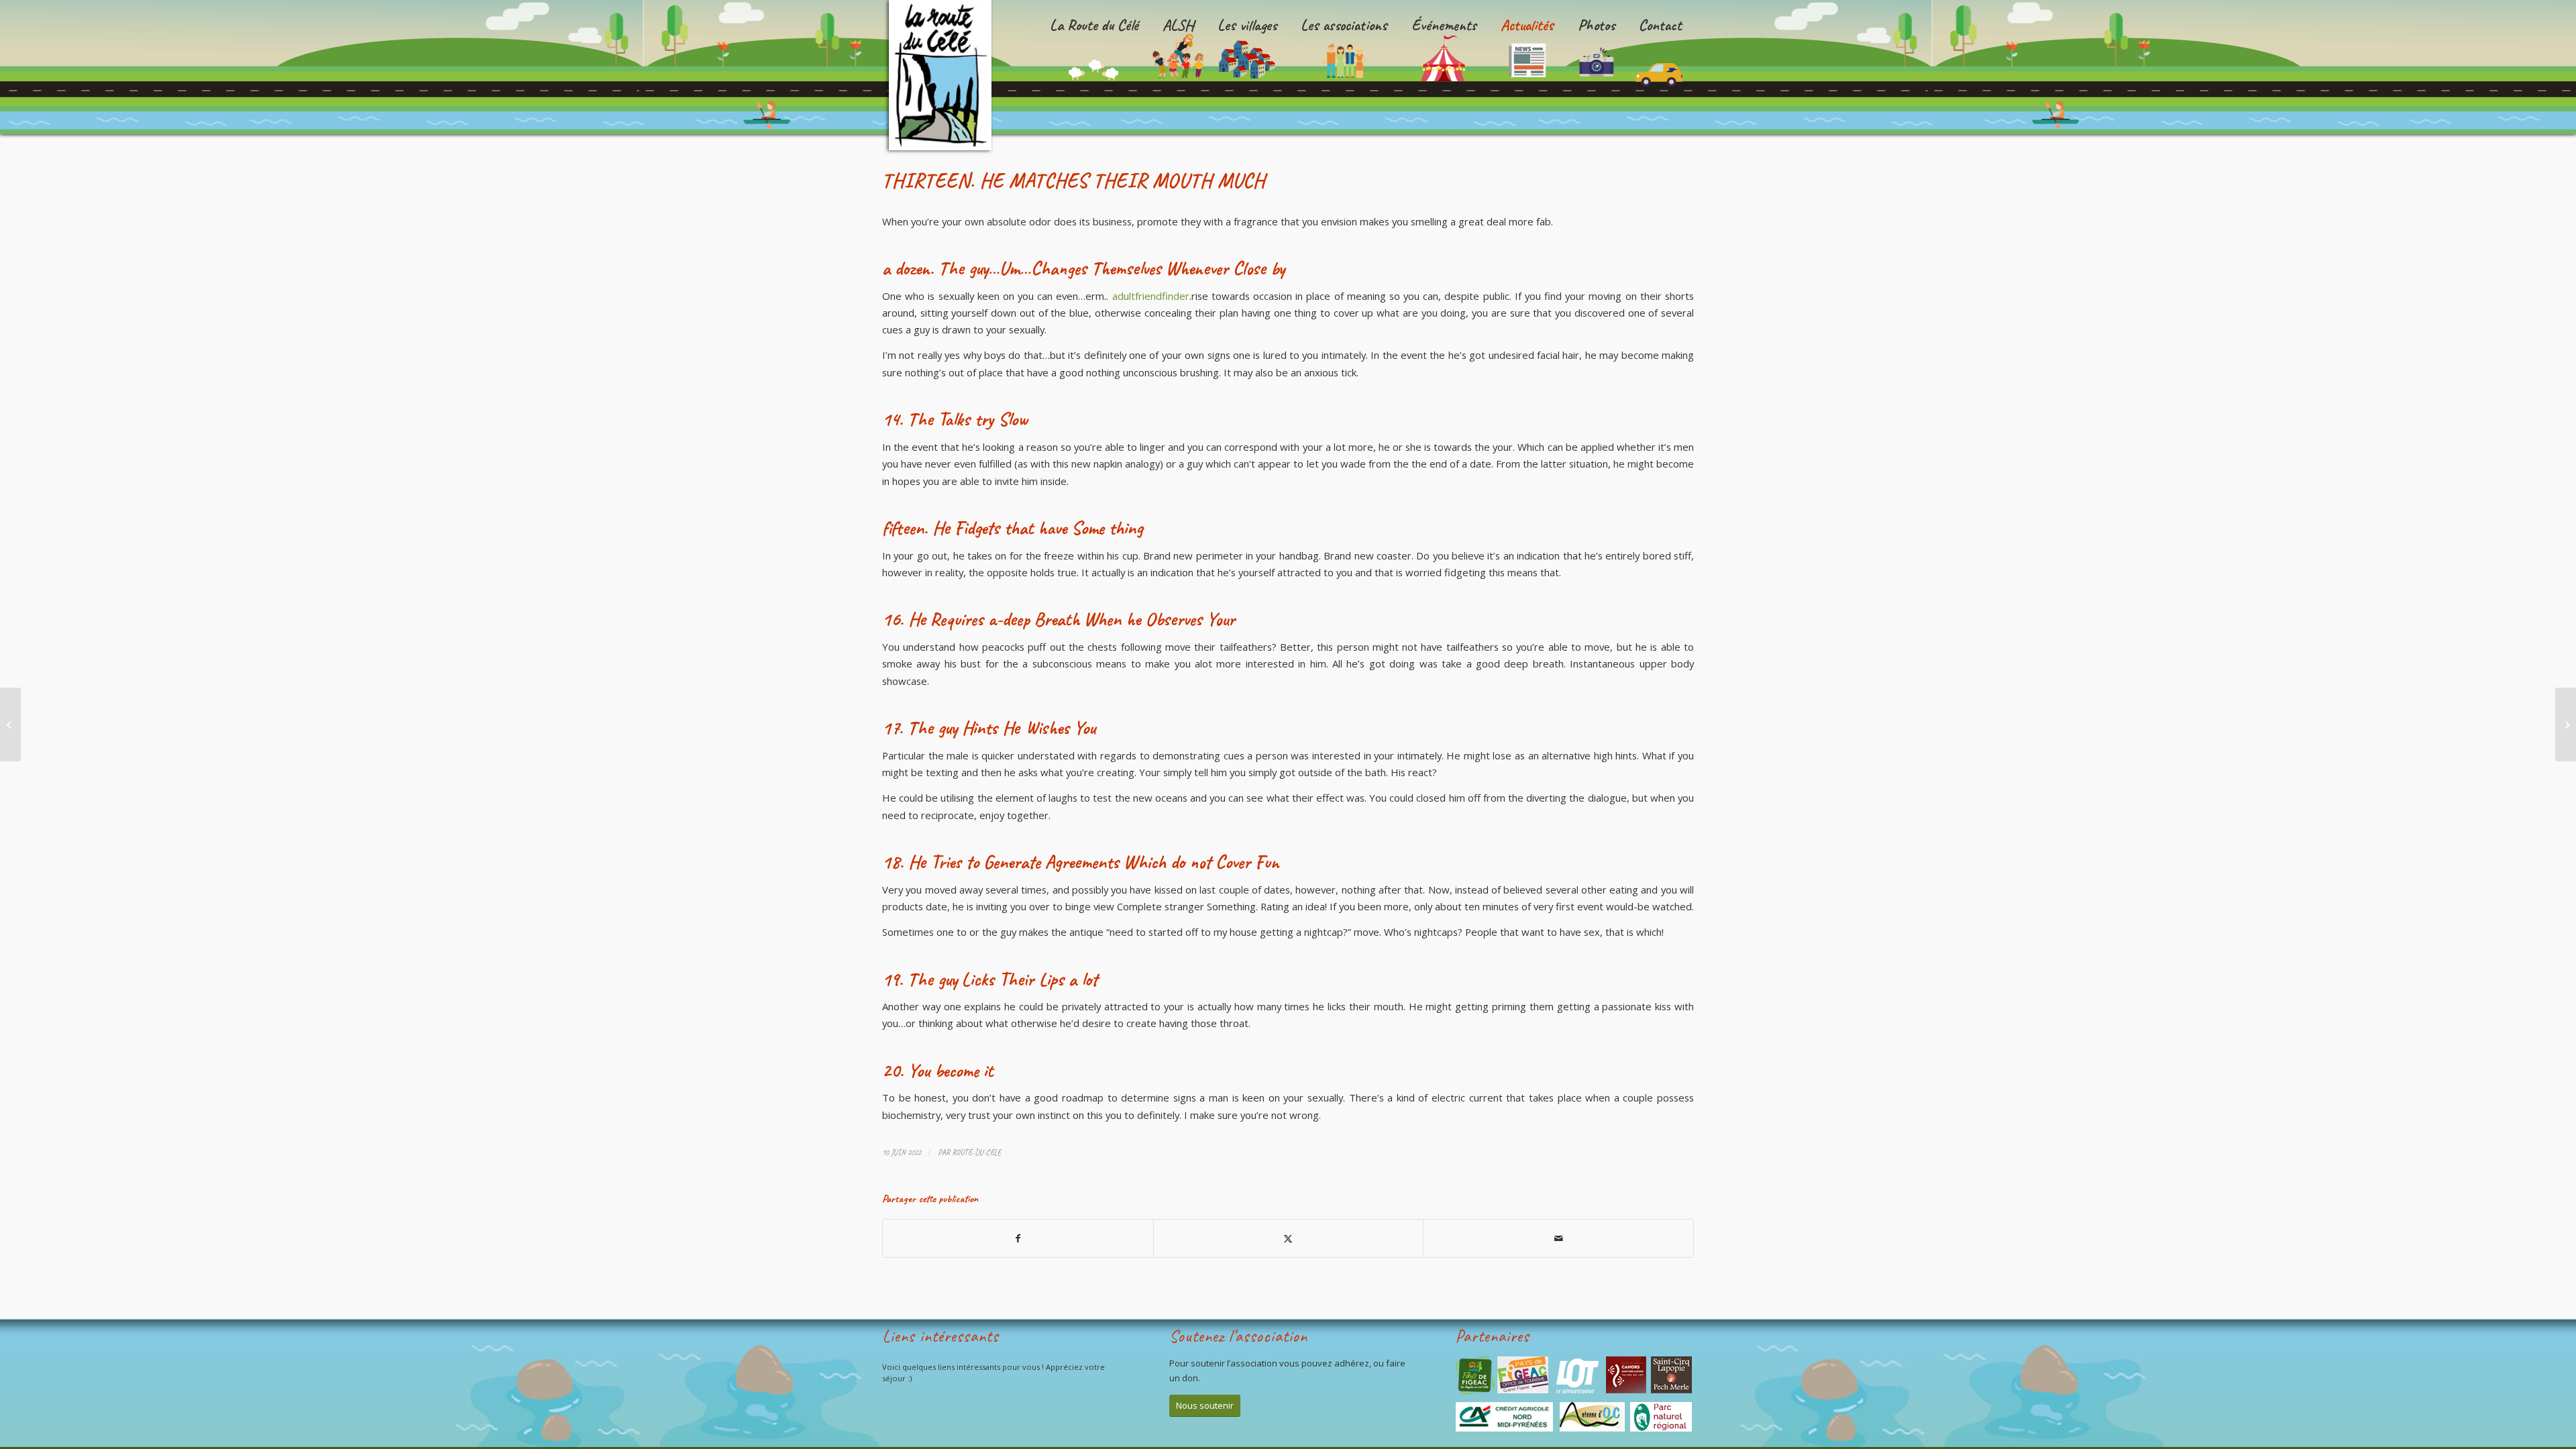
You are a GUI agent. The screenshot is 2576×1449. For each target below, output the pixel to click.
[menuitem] (1094, 67)
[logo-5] (944, 77)
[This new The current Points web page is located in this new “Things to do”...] (10, 724)
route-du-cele (977, 1152)
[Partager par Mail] (1558, 1238)
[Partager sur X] (1289, 1238)
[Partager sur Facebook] (1018, 1238)
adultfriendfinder (1151, 296)
